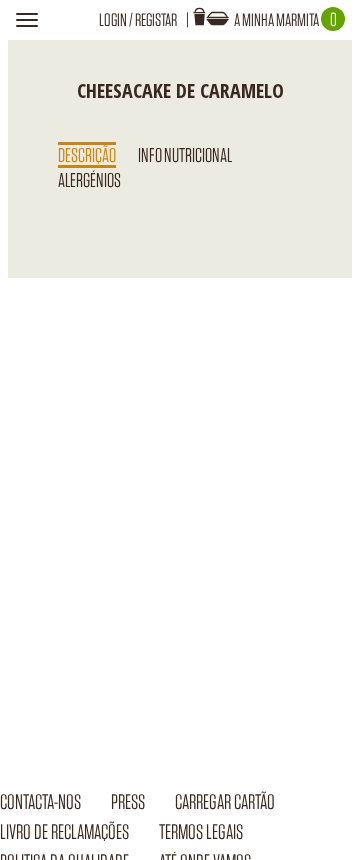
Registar (156, 19)
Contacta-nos (40, 801)
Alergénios (89, 180)
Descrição (87, 155)
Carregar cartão (225, 801)
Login (113, 19)
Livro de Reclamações (64, 831)
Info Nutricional (185, 155)
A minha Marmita (285, 19)
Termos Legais (201, 831)
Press (128, 801)
